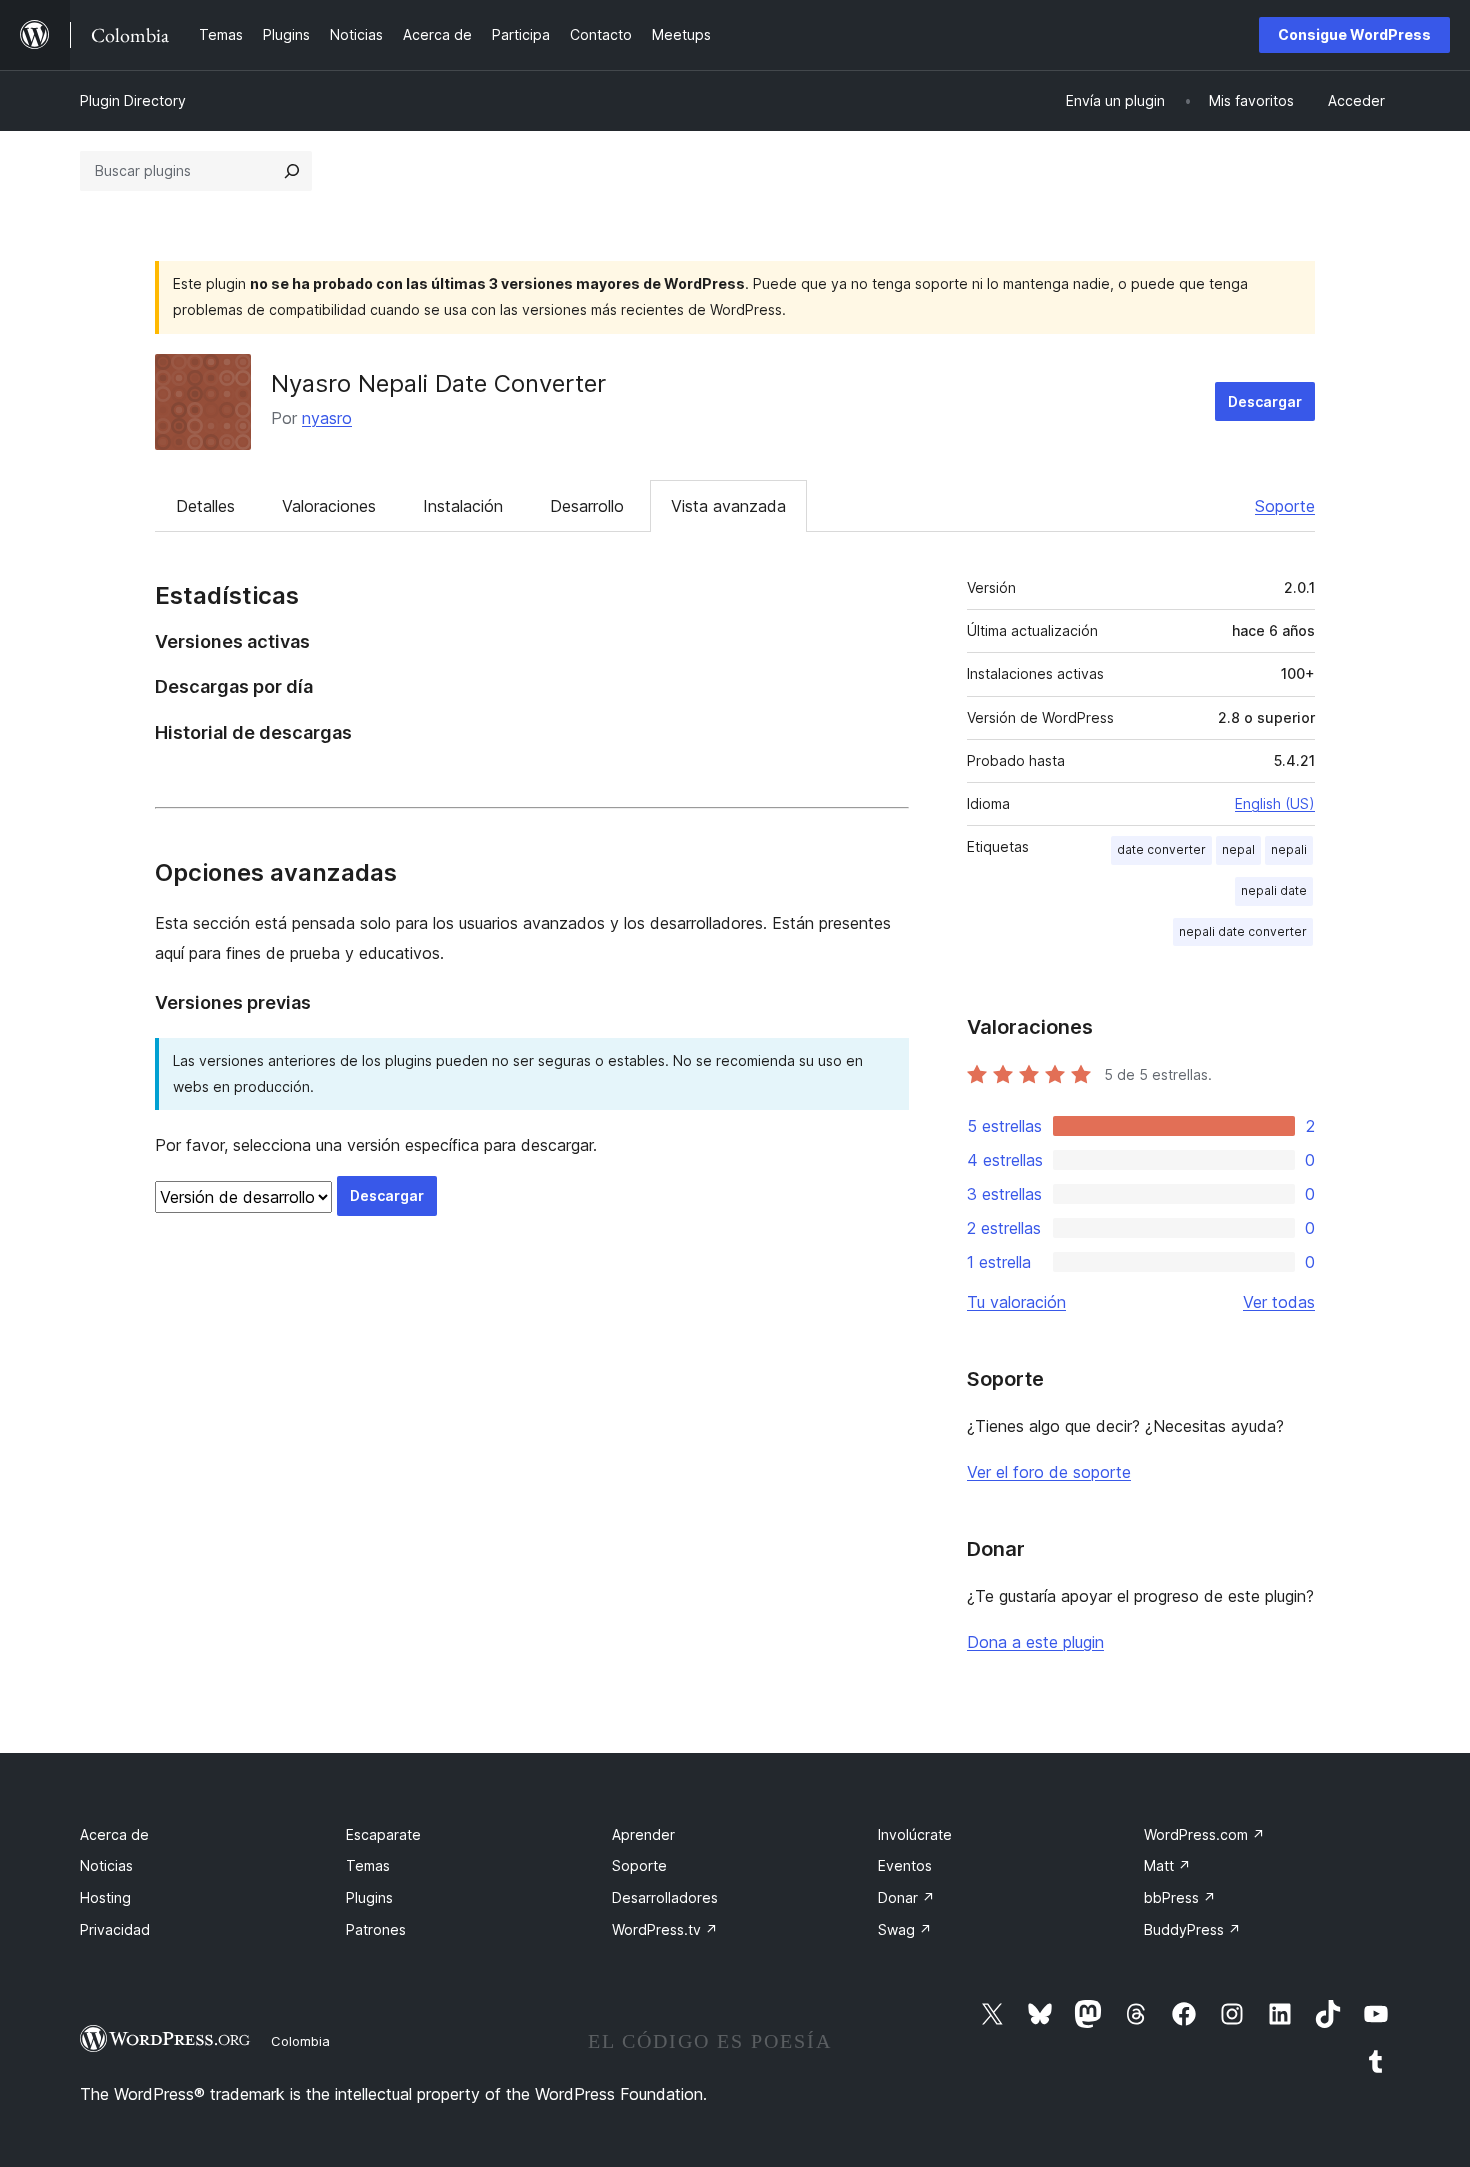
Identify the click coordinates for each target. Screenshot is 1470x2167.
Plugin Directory (133, 100)
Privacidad (115, 1929)
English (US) (1275, 803)
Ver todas (1279, 1302)
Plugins (369, 1897)
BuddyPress (1192, 1929)
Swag (905, 1929)
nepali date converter (1243, 931)
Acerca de (114, 1834)
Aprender (643, 1834)
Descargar (1265, 401)
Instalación (463, 506)
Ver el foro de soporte (1049, 1472)
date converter (1161, 849)
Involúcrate (915, 1834)
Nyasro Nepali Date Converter (438, 383)
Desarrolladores (665, 1897)
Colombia (300, 2041)
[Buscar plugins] (292, 171)
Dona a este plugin (1035, 1642)
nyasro (327, 418)
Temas (368, 1865)
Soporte (1285, 506)
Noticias (106, 1865)
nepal (1238, 849)
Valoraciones (329, 506)
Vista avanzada (728, 506)
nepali (1289, 849)
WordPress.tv (665, 1929)
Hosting (105, 1897)
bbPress (1180, 1897)
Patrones (376, 1929)
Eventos (905, 1865)
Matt (1167, 1865)
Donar (906, 1897)
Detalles (205, 506)
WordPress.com (1204, 1834)
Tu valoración (1016, 1302)
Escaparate (383, 1834)
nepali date (1274, 890)
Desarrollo (587, 506)
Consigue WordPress (1354, 34)
